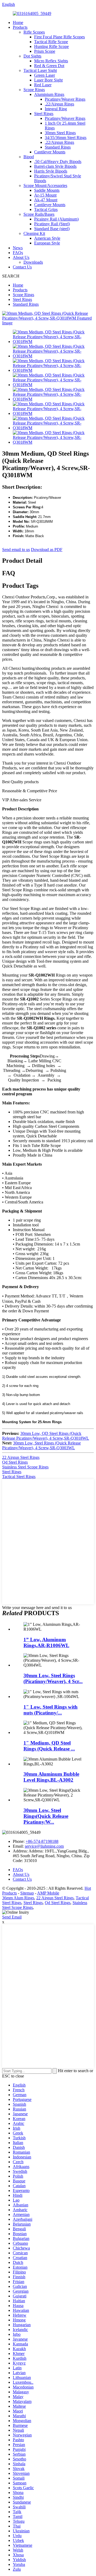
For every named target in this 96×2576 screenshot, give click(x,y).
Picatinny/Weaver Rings (65, 99)
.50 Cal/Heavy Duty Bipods (58, 162)
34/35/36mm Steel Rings (66, 138)
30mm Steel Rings (60, 133)
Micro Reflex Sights (51, 61)
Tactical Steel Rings (19, 1477)
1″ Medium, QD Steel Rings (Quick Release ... (49, 1746)
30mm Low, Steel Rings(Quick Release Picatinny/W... (46, 1816)
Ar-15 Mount (45, 195)
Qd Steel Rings (15, 1462)
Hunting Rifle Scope (51, 46)
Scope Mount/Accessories (45, 185)
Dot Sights (32, 56)
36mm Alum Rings (18, 1898)
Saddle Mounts (47, 190)
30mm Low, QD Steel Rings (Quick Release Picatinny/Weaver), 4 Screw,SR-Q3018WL (46, 1436)
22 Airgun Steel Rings (21, 1457)
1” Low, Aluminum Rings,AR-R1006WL (46, 1642)
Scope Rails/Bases (39, 214)
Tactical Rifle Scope (51, 42)
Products (20, 27)
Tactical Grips (46, 209)
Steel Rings (44, 114)
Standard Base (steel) (52, 229)
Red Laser (43, 85)
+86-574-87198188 (42, 1841)
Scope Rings (34, 90)
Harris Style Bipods (51, 171)
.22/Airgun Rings (59, 104)
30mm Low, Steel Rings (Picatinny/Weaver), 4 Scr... (53, 1678)
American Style (47, 238)
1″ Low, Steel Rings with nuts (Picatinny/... (51, 1710)
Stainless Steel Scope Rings (25, 1467)
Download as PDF (47, 550)
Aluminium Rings (49, 94)
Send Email (12, 1917)
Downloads (33, 262)
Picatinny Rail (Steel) (52, 224)
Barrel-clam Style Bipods (55, 166)
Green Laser (45, 75)
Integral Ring (56, 109)
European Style (47, 243)
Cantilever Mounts (50, 152)
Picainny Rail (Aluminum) (56, 219)
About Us (21, 257)
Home (18, 23)
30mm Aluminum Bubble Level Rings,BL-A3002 (51, 1777)
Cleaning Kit (34, 233)
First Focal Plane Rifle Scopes (59, 37)
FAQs (18, 253)
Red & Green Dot (49, 66)
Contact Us (22, 267)
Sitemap (27, 1893)
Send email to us (16, 550)
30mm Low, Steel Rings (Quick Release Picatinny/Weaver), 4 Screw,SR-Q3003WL (41, 1445)
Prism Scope (45, 51)
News (18, 248)
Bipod (29, 157)
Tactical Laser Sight (40, 70)
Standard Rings (58, 147)
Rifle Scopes (34, 32)
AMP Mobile (48, 1893)
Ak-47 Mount (46, 200)
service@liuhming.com (44, 1846)
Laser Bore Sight (48, 80)
